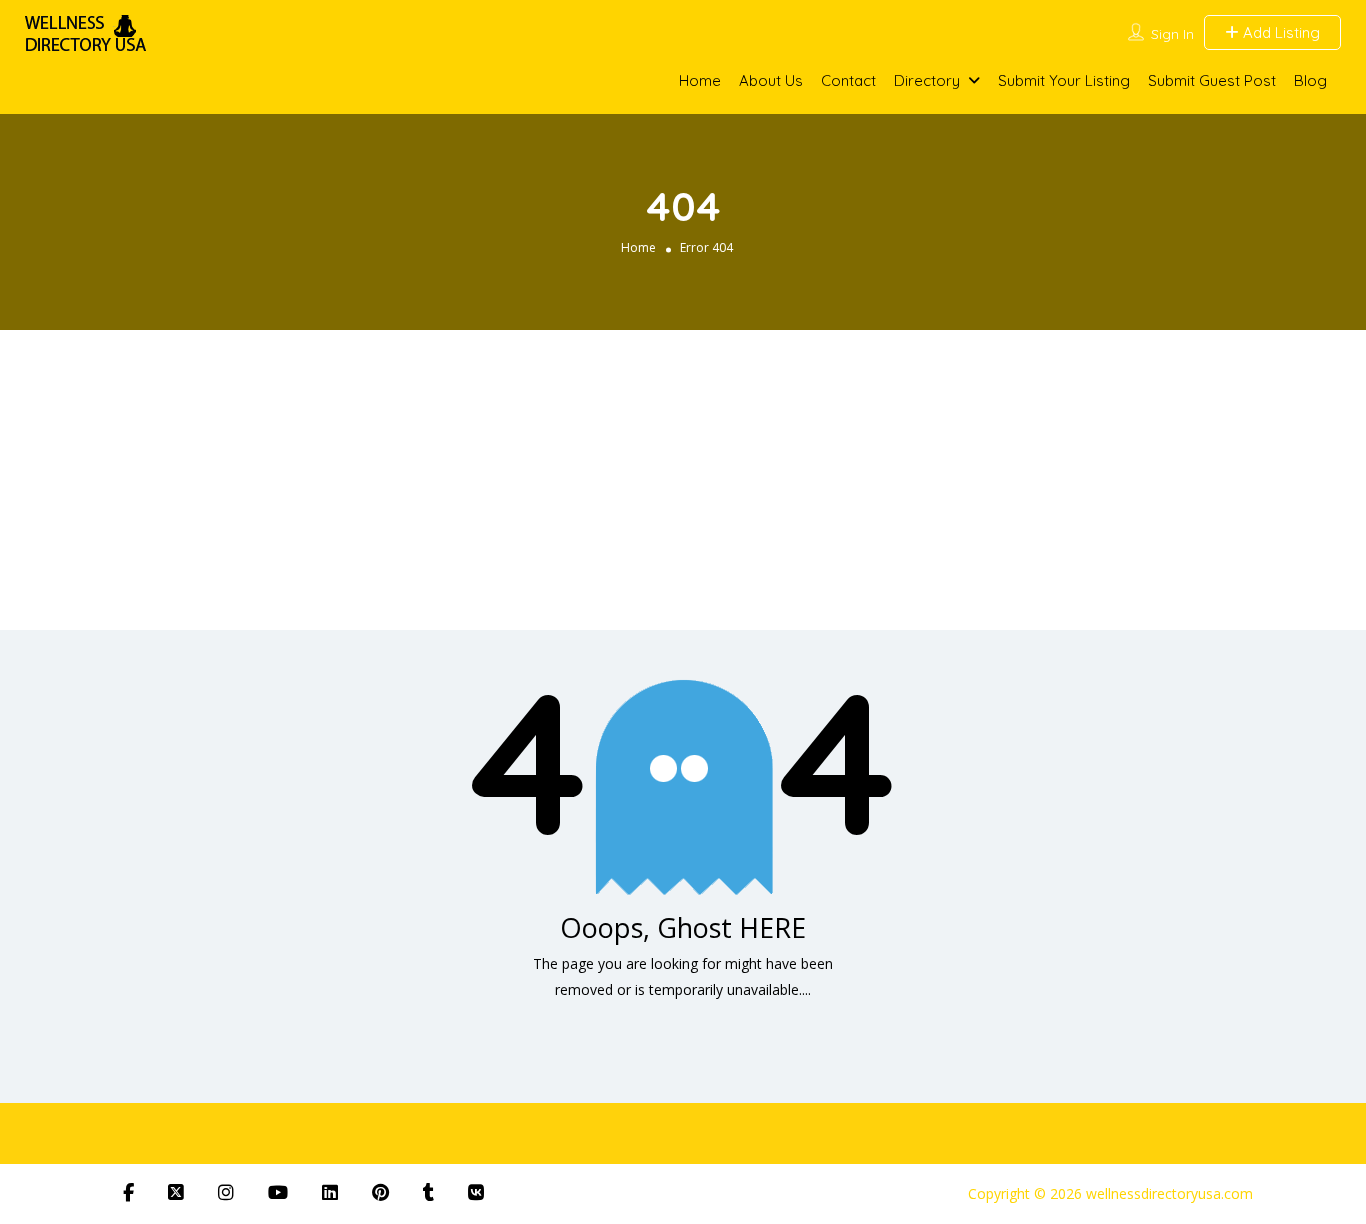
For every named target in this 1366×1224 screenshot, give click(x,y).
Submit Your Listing (1064, 80)
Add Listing (1279, 32)
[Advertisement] (683, 480)
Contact (848, 80)
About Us (771, 80)
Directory (927, 80)
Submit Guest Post (1212, 80)
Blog (1310, 80)
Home (700, 80)
